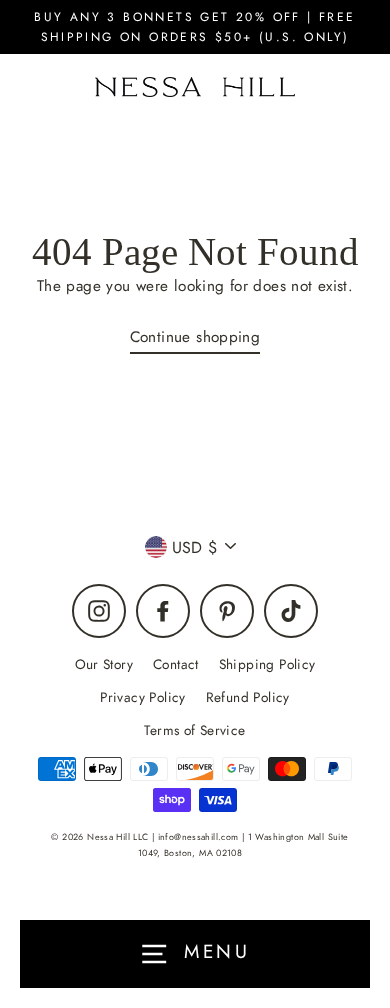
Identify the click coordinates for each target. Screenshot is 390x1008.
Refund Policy (248, 697)
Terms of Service (194, 730)
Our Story (104, 664)
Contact (176, 664)
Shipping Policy (267, 664)
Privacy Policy (142, 697)
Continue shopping (195, 337)
